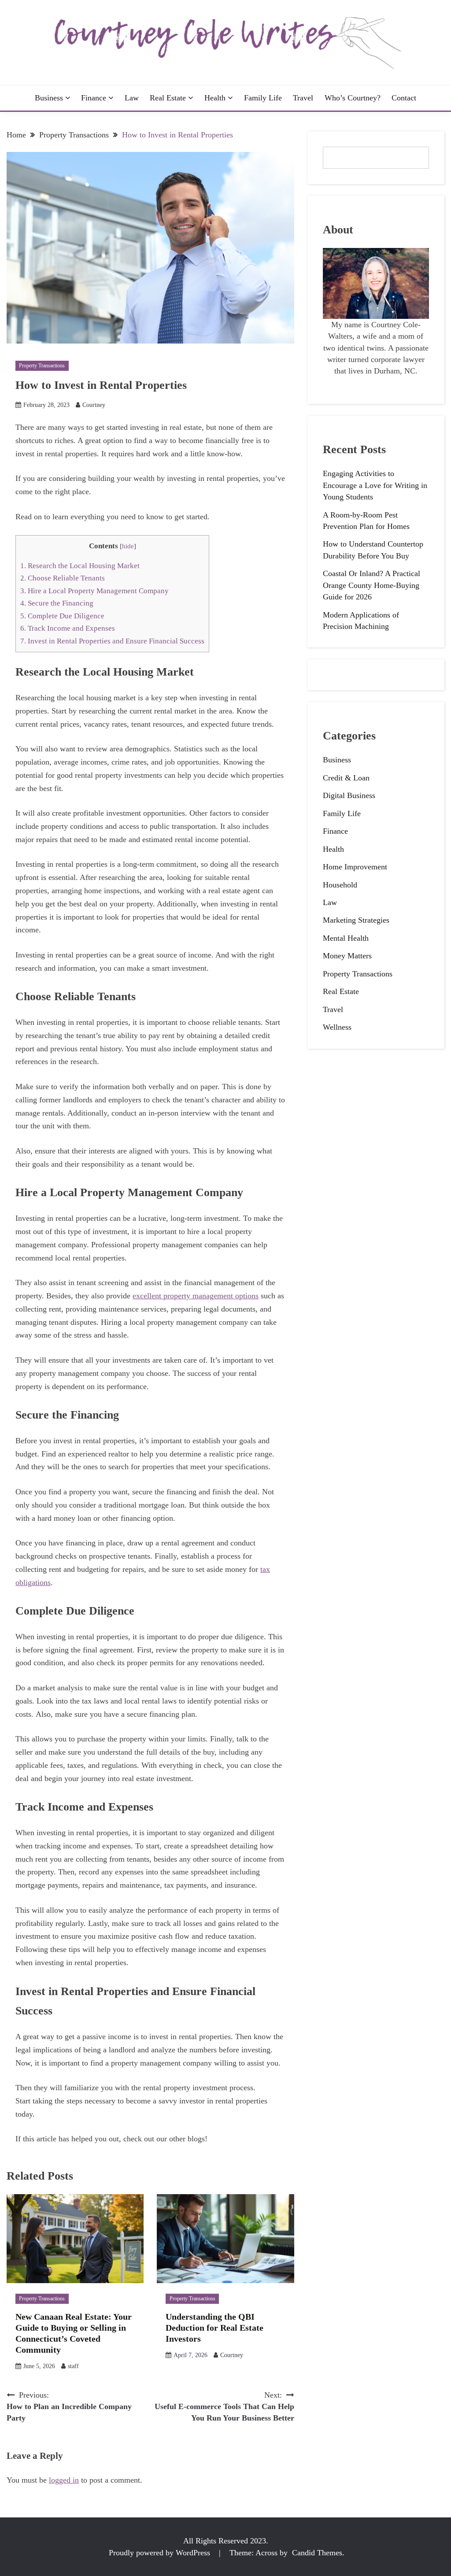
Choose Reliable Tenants (63, 578)
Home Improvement (355, 867)
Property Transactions (42, 366)
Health (215, 98)
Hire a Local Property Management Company (94, 591)
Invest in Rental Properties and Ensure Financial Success (112, 641)
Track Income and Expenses (68, 628)
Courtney (94, 405)
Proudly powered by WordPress (161, 2553)
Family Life (263, 98)
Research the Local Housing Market (80, 566)
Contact (404, 98)
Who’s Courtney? (353, 98)
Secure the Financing (57, 603)
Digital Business (349, 795)
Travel (303, 98)
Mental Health (346, 938)
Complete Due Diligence (62, 616)
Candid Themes (317, 2553)
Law (132, 98)
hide (128, 546)
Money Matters (347, 956)
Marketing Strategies (356, 920)
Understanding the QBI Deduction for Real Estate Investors (214, 2328)
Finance (94, 98)
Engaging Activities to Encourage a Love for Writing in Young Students (375, 485)
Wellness (337, 1027)
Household (340, 885)
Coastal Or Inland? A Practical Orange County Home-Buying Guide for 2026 (372, 585)
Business (49, 98)
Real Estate (168, 98)
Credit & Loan (346, 778)
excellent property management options (196, 1296)
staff (73, 2366)
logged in (64, 2480)
